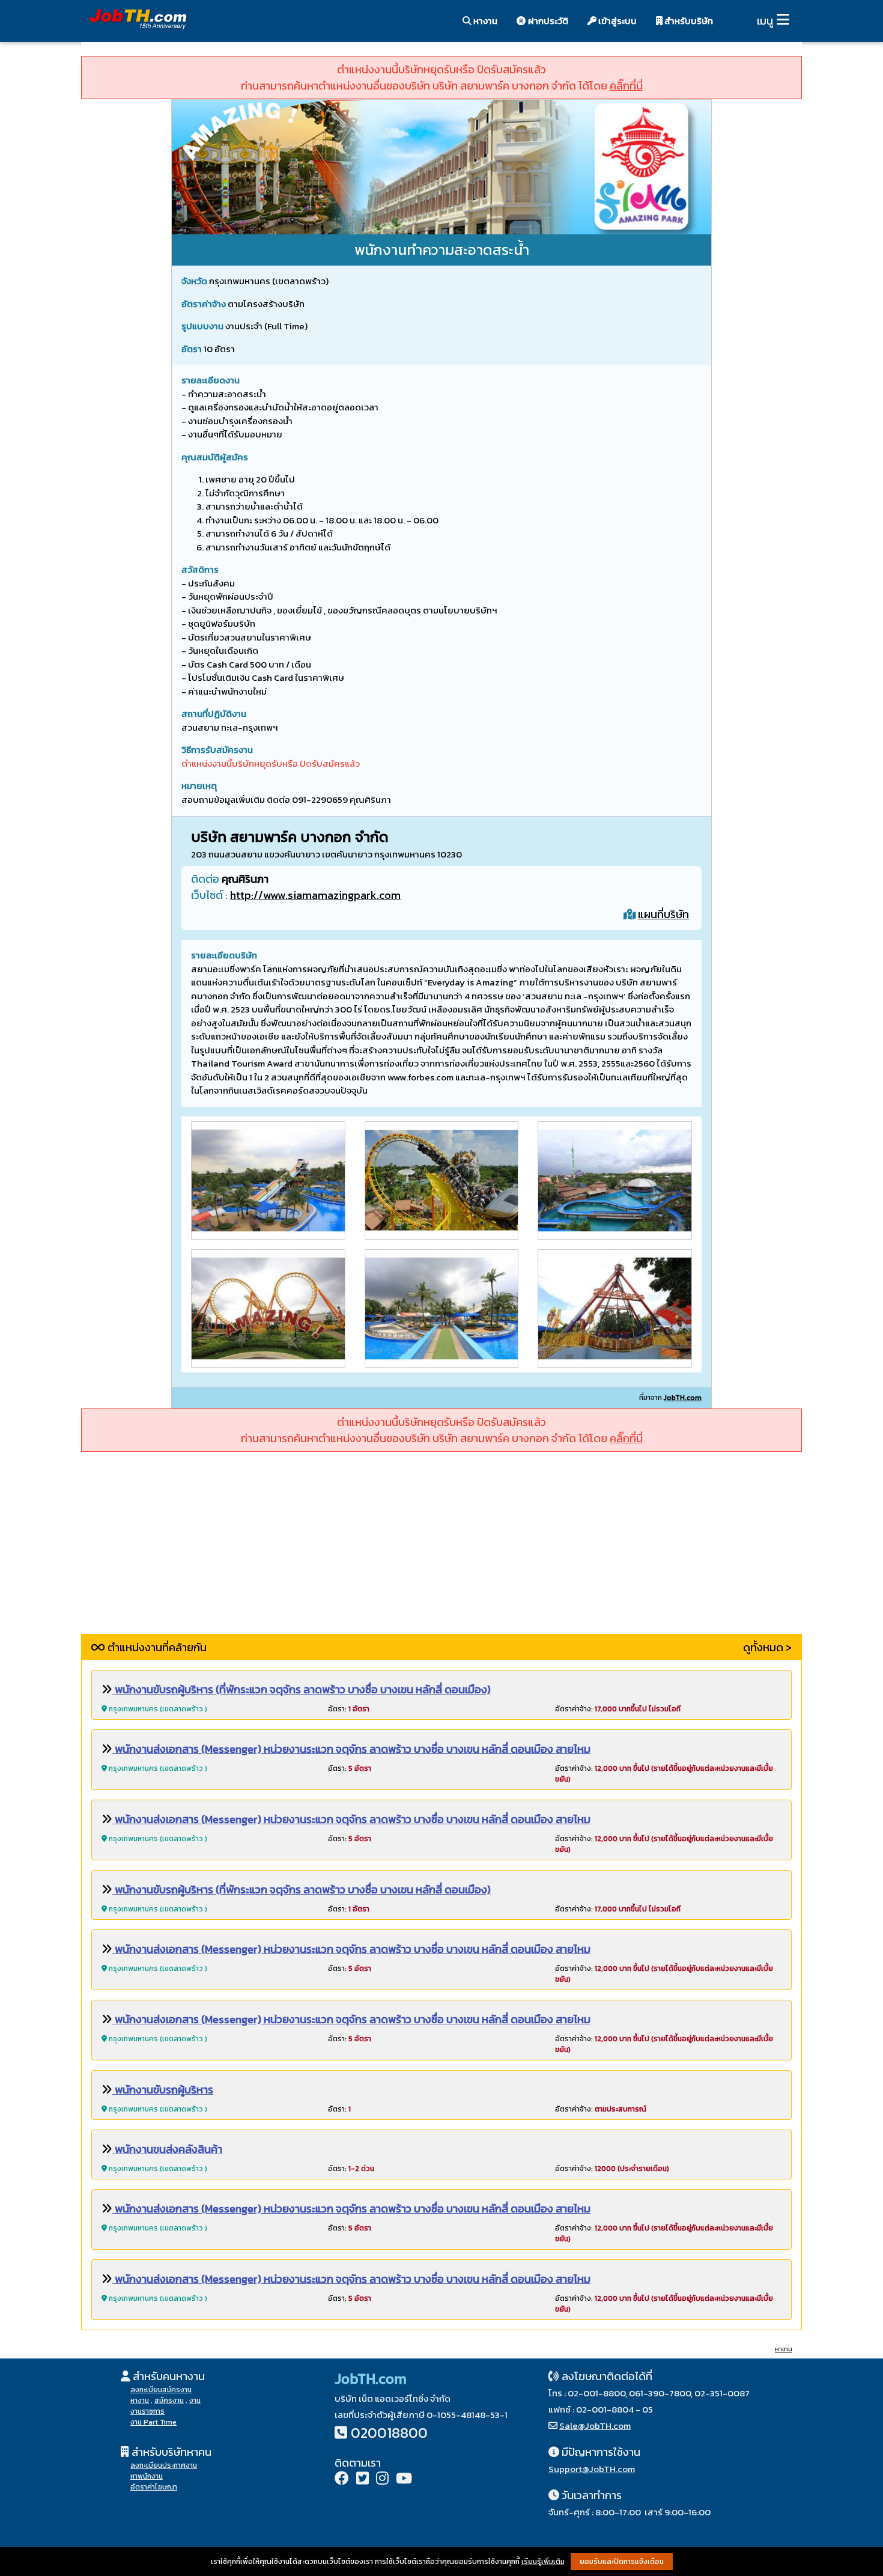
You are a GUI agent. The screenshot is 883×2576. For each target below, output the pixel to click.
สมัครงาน (169, 2401)
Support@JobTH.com (592, 2469)
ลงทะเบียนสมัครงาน (161, 2390)
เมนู (765, 21)
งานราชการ (147, 2411)
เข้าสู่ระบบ (617, 21)
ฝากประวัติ (547, 21)
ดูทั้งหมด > (767, 1647)
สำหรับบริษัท (688, 21)
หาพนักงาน (147, 2476)
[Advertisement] (441, 1550)
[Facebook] (342, 2480)
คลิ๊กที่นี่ (626, 86)
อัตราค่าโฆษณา (154, 2487)
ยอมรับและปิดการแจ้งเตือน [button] (622, 2562)
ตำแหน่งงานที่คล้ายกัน (156, 1647)
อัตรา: (349, 1709)
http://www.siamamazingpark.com (315, 895)
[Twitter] (363, 2480)
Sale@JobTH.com (595, 2425)
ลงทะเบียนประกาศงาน (164, 2465)
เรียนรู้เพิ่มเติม (543, 2562)
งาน (195, 2401)
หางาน (484, 21)
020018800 (389, 2433)
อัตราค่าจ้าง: (618, 1709)
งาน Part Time (153, 2422)
